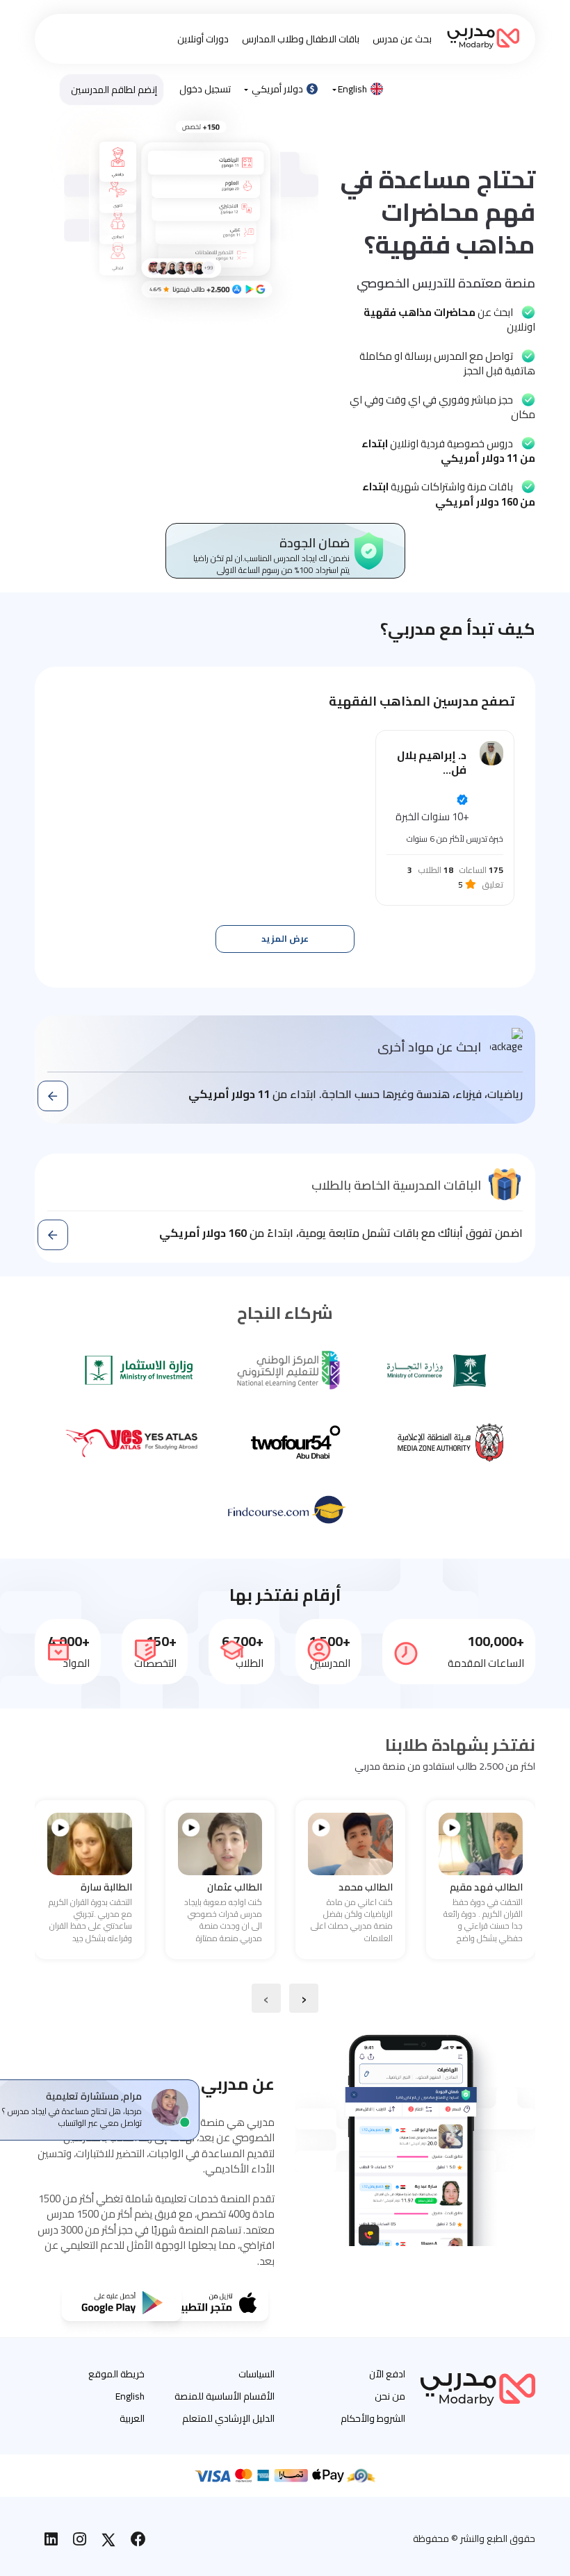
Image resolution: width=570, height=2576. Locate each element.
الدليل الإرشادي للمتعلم (228, 2418)
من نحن (390, 2396)
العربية (132, 2418)
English (352, 89)
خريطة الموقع (116, 2374)
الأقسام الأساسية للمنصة (225, 2396)
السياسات (256, 2374)
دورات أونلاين (203, 39)
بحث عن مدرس (402, 39)
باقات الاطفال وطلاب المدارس (301, 39)
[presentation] (304, 1998)
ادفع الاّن (387, 2374)
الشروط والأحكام (373, 2418)
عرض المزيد (285, 939)
